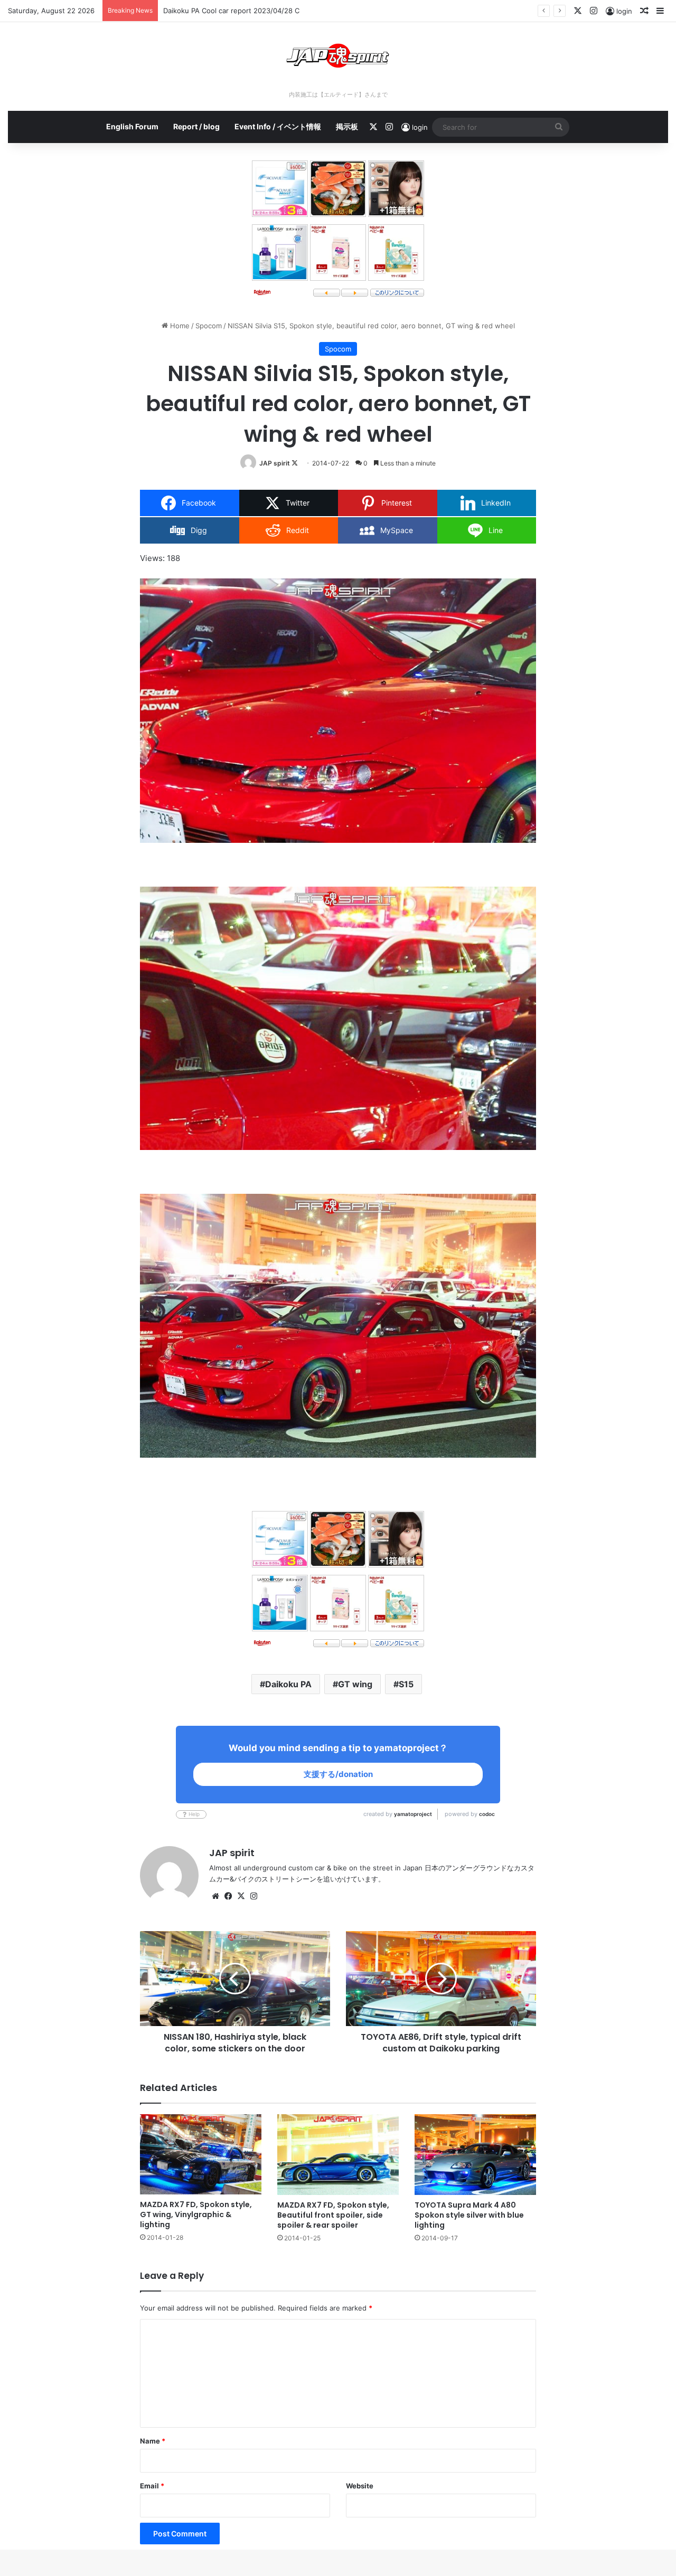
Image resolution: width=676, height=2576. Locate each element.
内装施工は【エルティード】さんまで (338, 94)
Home (179, 326)
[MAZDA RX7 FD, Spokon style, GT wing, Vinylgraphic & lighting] (201, 2155)
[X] (241, 1896)
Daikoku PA (288, 1684)
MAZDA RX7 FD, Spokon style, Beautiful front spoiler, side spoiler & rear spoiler (333, 2215)
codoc (487, 1814)
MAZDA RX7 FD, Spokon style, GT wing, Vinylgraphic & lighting (196, 2214)
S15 (406, 1684)
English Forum (132, 126)
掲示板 (347, 126)
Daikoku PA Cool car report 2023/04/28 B (231, 11)
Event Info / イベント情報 (278, 126)
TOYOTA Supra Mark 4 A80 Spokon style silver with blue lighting (469, 2215)
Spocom (209, 326)
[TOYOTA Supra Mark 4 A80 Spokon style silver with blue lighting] (475, 2155)
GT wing (355, 1684)
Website (360, 2486)
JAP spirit (275, 463)
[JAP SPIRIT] (338, 56)
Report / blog (196, 126)
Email (152, 2486)
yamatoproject (413, 1814)
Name (153, 2441)
